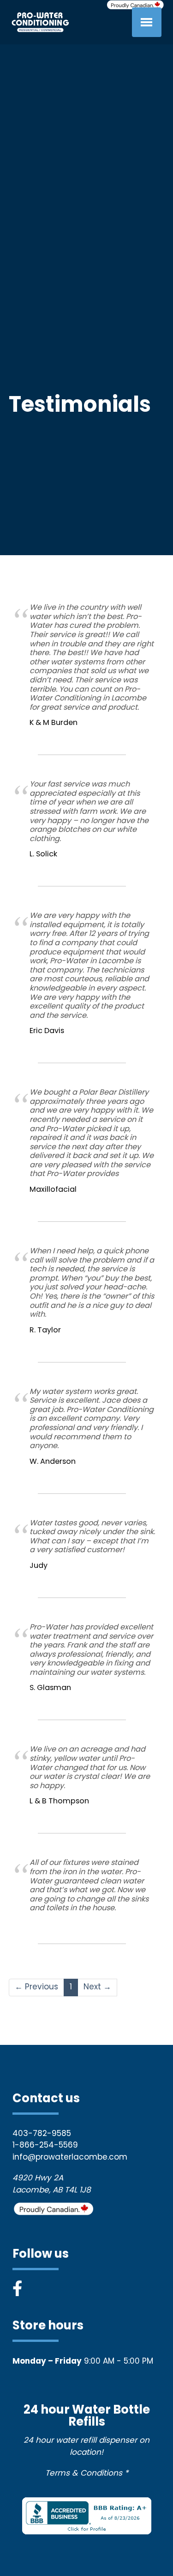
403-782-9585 (42, 2134)
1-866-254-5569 (45, 2146)
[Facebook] (17, 2290)
